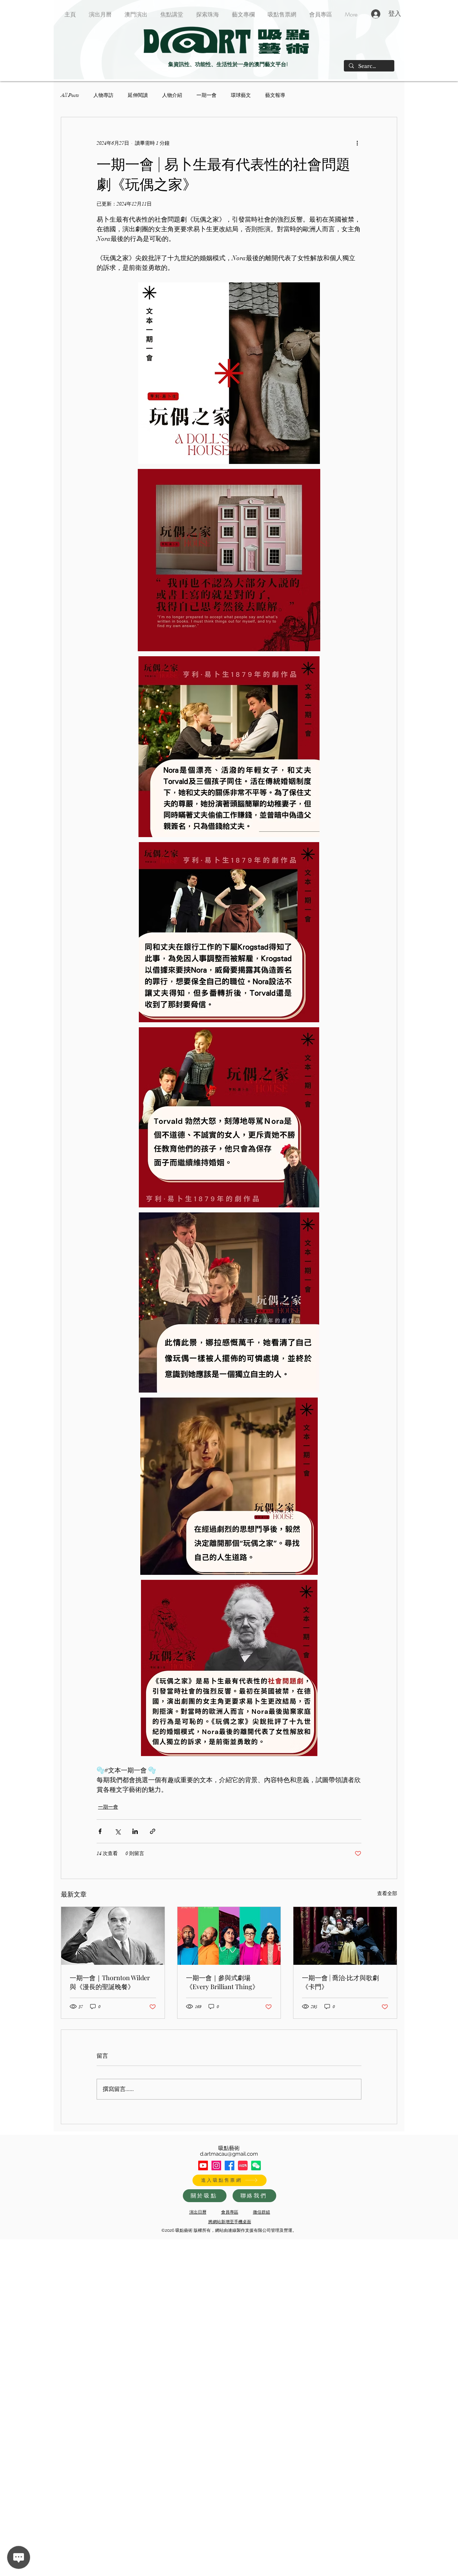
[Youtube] (203, 2165)
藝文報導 (275, 95)
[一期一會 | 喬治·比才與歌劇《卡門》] (345, 1936)
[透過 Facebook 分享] (100, 1831)
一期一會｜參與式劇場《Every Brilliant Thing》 (222, 1982)
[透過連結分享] (153, 1831)
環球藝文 (241, 95)
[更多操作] (357, 143)
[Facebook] (230, 2165)
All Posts (70, 95)
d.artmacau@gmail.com (229, 2154)
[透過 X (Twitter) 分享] (118, 1831)
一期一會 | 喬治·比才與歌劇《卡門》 (340, 1982)
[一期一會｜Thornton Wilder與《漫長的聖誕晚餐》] (113, 1936)
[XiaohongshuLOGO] (243, 2165)
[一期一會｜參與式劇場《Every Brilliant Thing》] (229, 1936)
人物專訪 (103, 95)
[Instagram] (216, 2165)
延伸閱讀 (138, 95)
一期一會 (206, 95)
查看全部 (387, 1893)
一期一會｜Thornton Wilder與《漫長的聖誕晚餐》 (110, 1982)
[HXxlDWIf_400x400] (256, 2165)
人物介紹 (172, 95)
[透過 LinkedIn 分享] (135, 1831)
